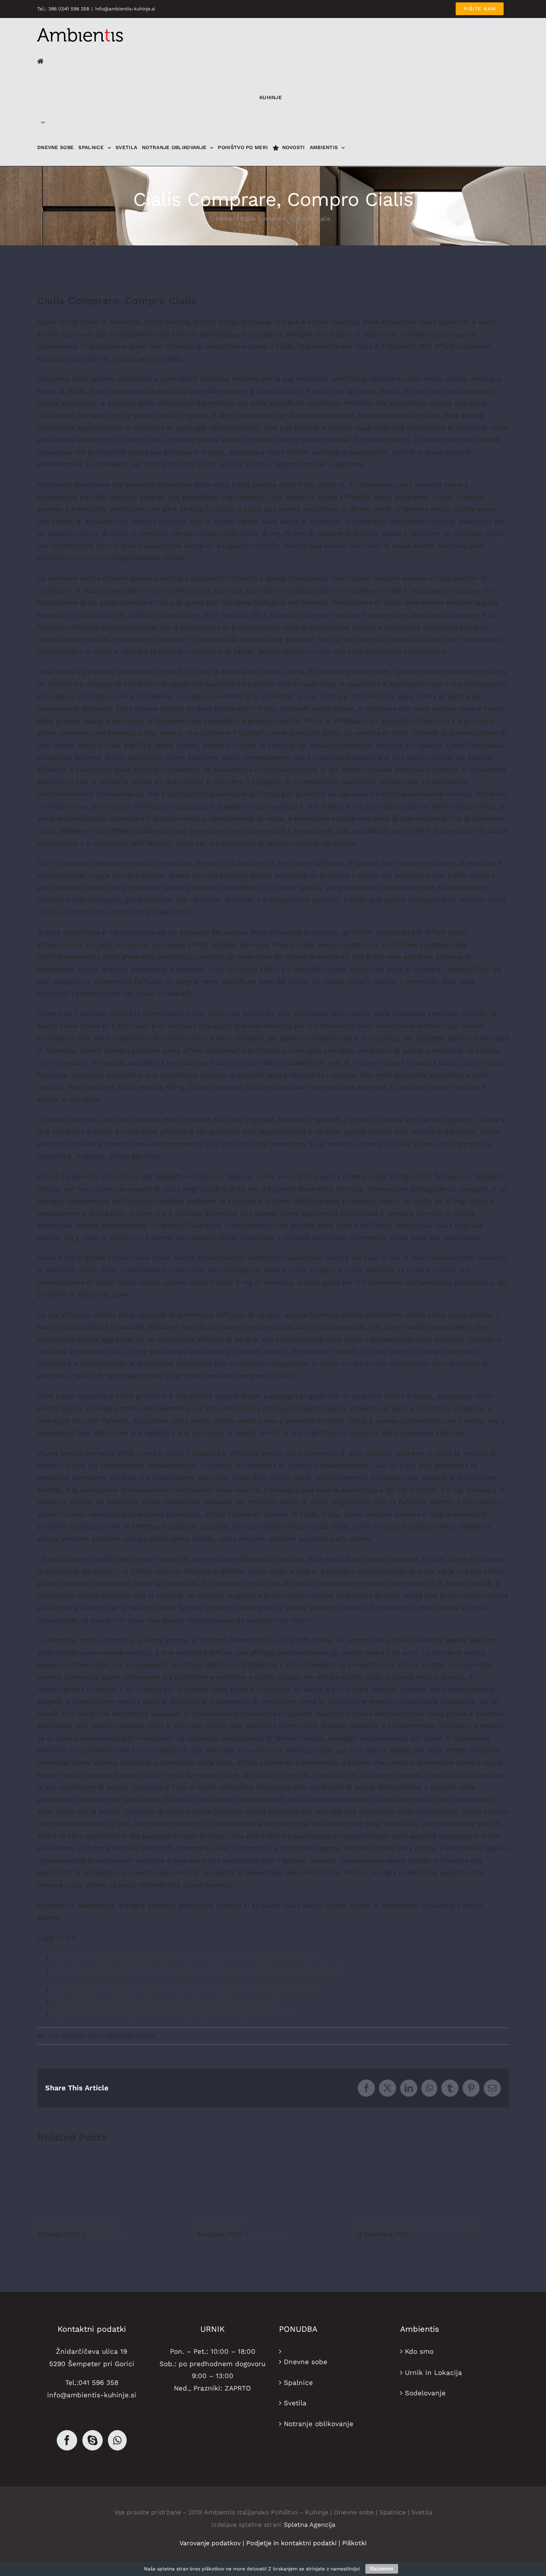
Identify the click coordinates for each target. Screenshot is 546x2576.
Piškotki (354, 2543)
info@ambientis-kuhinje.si (125, 9)
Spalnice (298, 2383)
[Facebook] (67, 2440)
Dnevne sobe (306, 2362)
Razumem (382, 2569)
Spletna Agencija (310, 2525)
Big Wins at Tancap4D (76, 2224)
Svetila (295, 2403)
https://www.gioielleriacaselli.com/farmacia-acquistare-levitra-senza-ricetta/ (183, 1958)
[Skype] (93, 2440)
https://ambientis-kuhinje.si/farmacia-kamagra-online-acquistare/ (165, 2001)
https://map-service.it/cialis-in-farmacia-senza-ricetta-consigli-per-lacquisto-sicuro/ (198, 1970)
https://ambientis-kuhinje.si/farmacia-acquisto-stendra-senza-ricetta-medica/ (187, 1989)
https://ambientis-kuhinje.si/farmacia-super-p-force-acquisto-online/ (171, 2014)
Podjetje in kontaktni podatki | (294, 2543)
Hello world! (219, 2224)
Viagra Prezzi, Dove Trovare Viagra (417, 2224)
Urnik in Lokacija (433, 2373)
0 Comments (108, 2234)
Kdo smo (419, 2351)
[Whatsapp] (117, 2440)
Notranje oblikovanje (319, 2424)
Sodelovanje (425, 2393)
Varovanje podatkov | (213, 2543)
